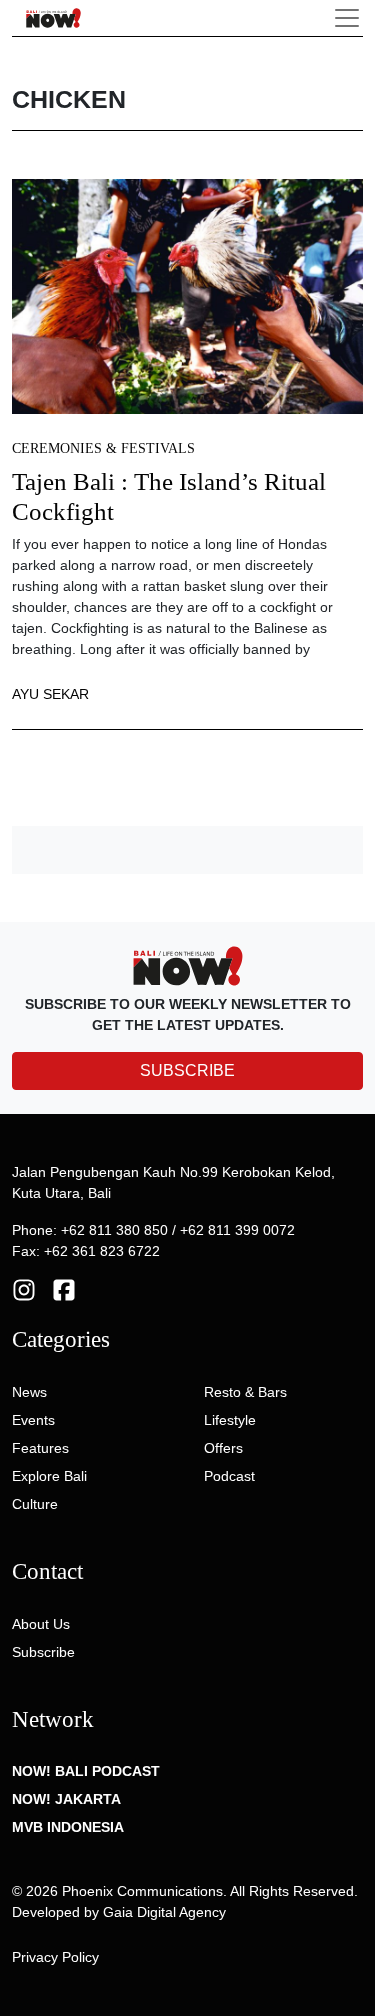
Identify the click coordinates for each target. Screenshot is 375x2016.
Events (33, 1420)
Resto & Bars (245, 1392)
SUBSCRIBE (187, 1070)
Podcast (229, 1476)
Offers (223, 1448)
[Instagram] (24, 1289)
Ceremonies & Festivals (103, 448)
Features (40, 1448)
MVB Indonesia (68, 1827)
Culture (35, 1504)
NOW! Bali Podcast (86, 1771)
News (29, 1392)
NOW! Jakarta (66, 1799)
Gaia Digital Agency (164, 1912)
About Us (41, 1624)
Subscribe (43, 1652)
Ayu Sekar (50, 694)
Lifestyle (230, 1420)
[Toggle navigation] (347, 18)
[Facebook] (64, 1289)
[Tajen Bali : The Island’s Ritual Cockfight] (187, 296)
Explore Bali (49, 1476)
